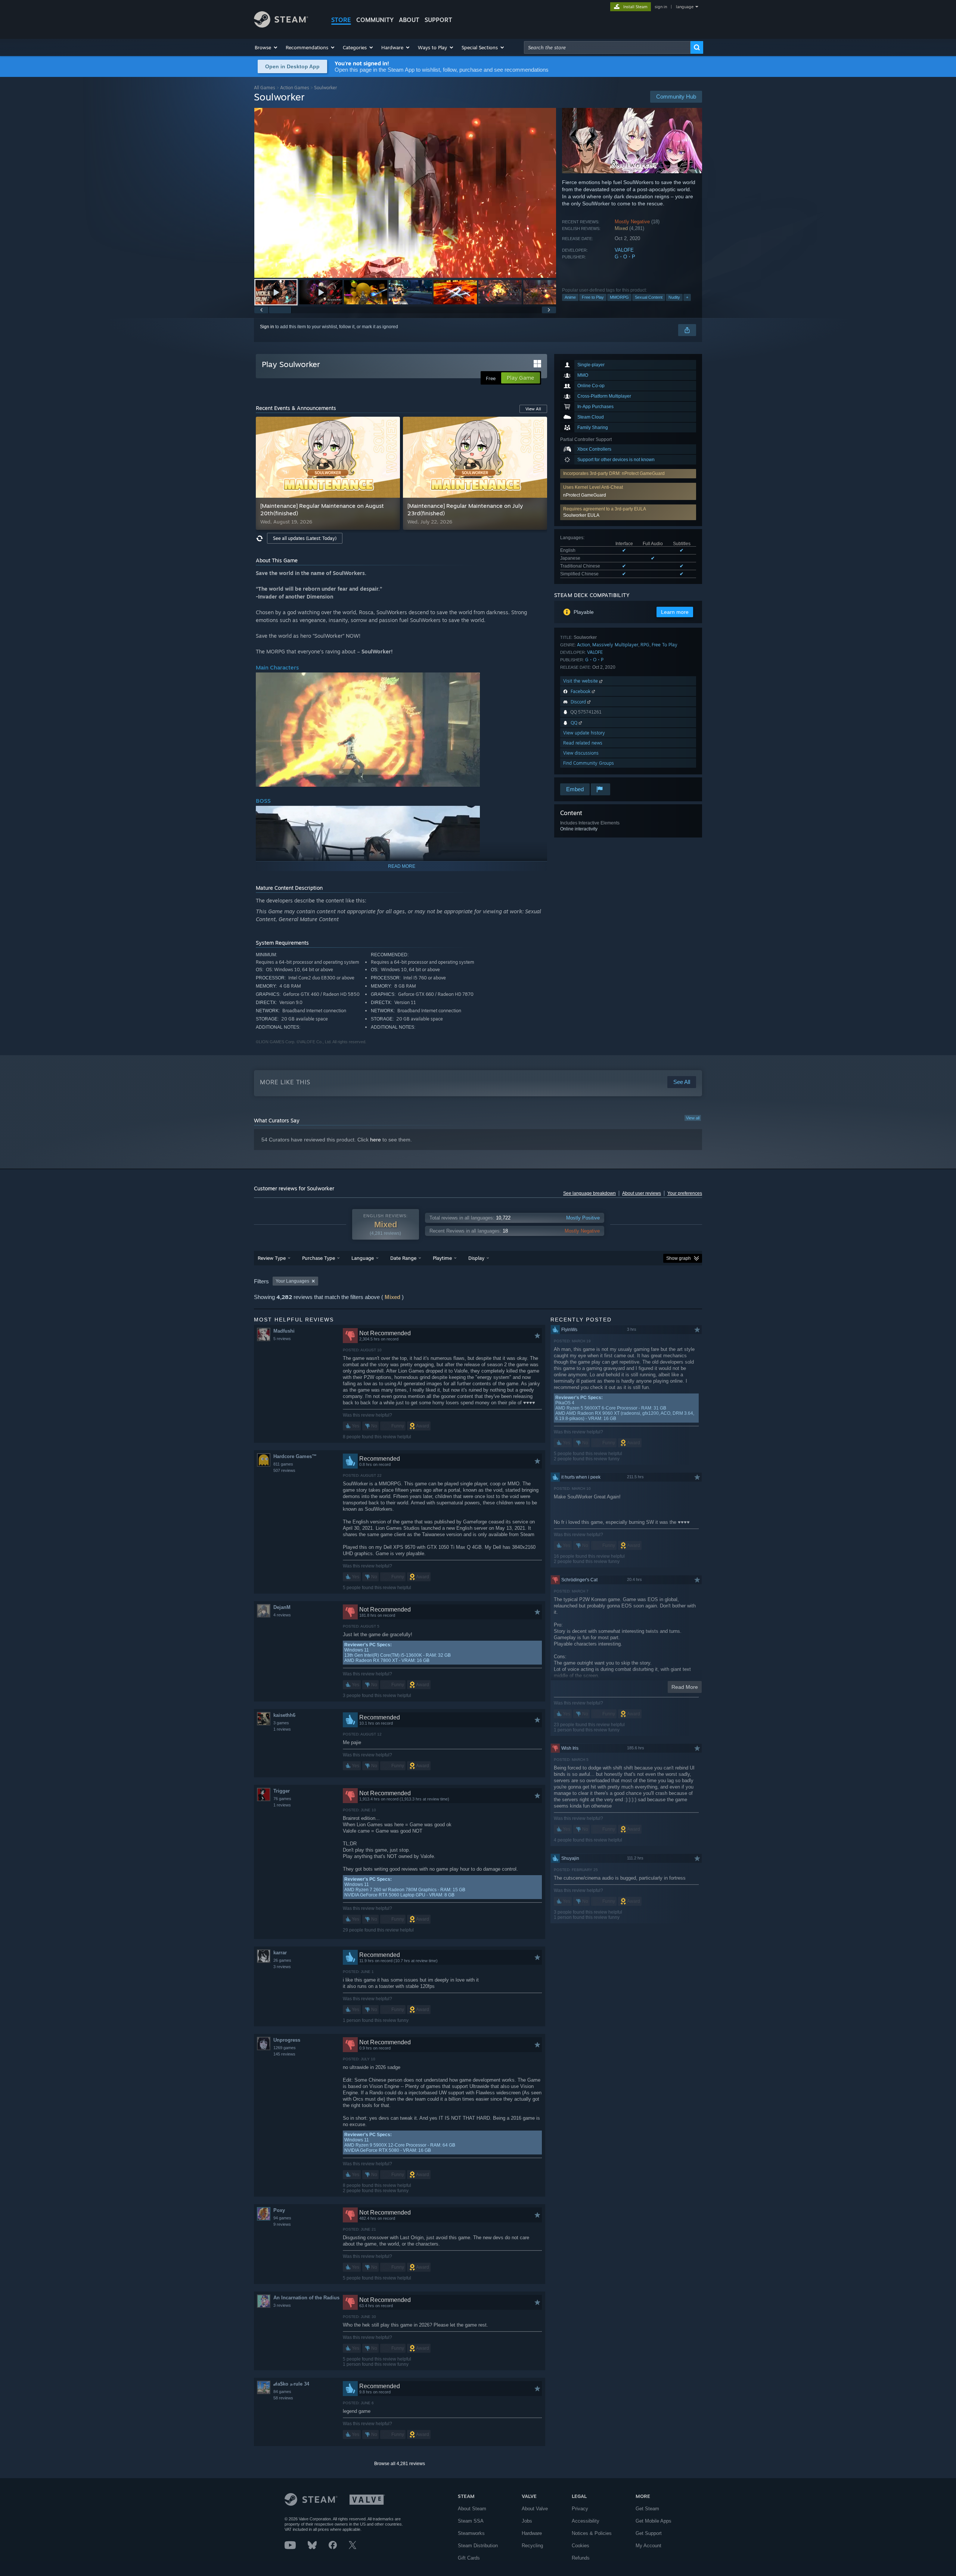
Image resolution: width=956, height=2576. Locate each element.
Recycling (532, 2546)
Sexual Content (649, 297)
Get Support (649, 2533)
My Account (648, 2546)
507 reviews (284, 1470)
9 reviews (282, 2224)
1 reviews (282, 1729)
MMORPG (619, 297)
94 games (282, 2218)
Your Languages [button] (292, 1281)
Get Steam (647, 2509)
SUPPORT (438, 20)
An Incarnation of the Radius (306, 2298)
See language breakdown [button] (589, 1193)
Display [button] (476, 1258)
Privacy (580, 2509)
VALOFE (624, 250)
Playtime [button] (442, 1258)
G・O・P (625, 257)
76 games (282, 1799)
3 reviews (282, 1967)
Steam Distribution (478, 2546)
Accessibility (586, 2521)
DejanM (282, 1607)
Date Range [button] (403, 1258)
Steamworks (471, 2533)
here (375, 1140)
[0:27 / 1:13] (405, 193)
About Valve (535, 2509)
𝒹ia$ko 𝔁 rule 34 (291, 2384)
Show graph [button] (679, 1258)
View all (693, 1118)
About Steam (472, 2509)
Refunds (581, 2558)
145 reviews (284, 2054)
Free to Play (593, 297)
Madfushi (284, 1331)
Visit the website (581, 681)
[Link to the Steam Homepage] (281, 26)
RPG (645, 645)
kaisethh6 (284, 1715)
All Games (265, 88)
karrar (280, 1953)
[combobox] (607, 47)
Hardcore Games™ (295, 1456)
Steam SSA (471, 2521)
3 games (281, 1723)
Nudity (674, 297)
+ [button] (687, 297)
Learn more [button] (675, 612)
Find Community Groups (589, 763)
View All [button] (533, 409)
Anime (570, 297)
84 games (282, 2392)
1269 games (285, 2048)
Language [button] (363, 1258)
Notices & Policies (592, 2533)
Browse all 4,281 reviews (400, 2464)
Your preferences (685, 1193)
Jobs (527, 2521)
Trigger (282, 1791)
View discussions (581, 753)
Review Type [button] (272, 1258)
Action (583, 645)
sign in (661, 7)
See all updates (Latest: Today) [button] (305, 538)
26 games (282, 1960)
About (409, 20)
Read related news (583, 743)
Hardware (532, 2533)
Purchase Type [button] (319, 1258)
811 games (283, 1464)
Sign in (267, 327)
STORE (341, 20)
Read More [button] (685, 1687)
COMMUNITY (375, 20)
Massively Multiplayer (615, 645)
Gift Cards (469, 2558)
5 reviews (282, 1339)
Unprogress (287, 2040)
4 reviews (282, 1615)
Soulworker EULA (581, 515)
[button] (266, 47)
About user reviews (642, 1193)
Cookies (581, 2546)
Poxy (279, 2210)
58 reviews (283, 2398)
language (685, 7)
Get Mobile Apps (654, 2521)
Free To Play (665, 645)
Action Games (295, 88)
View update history (584, 733)
